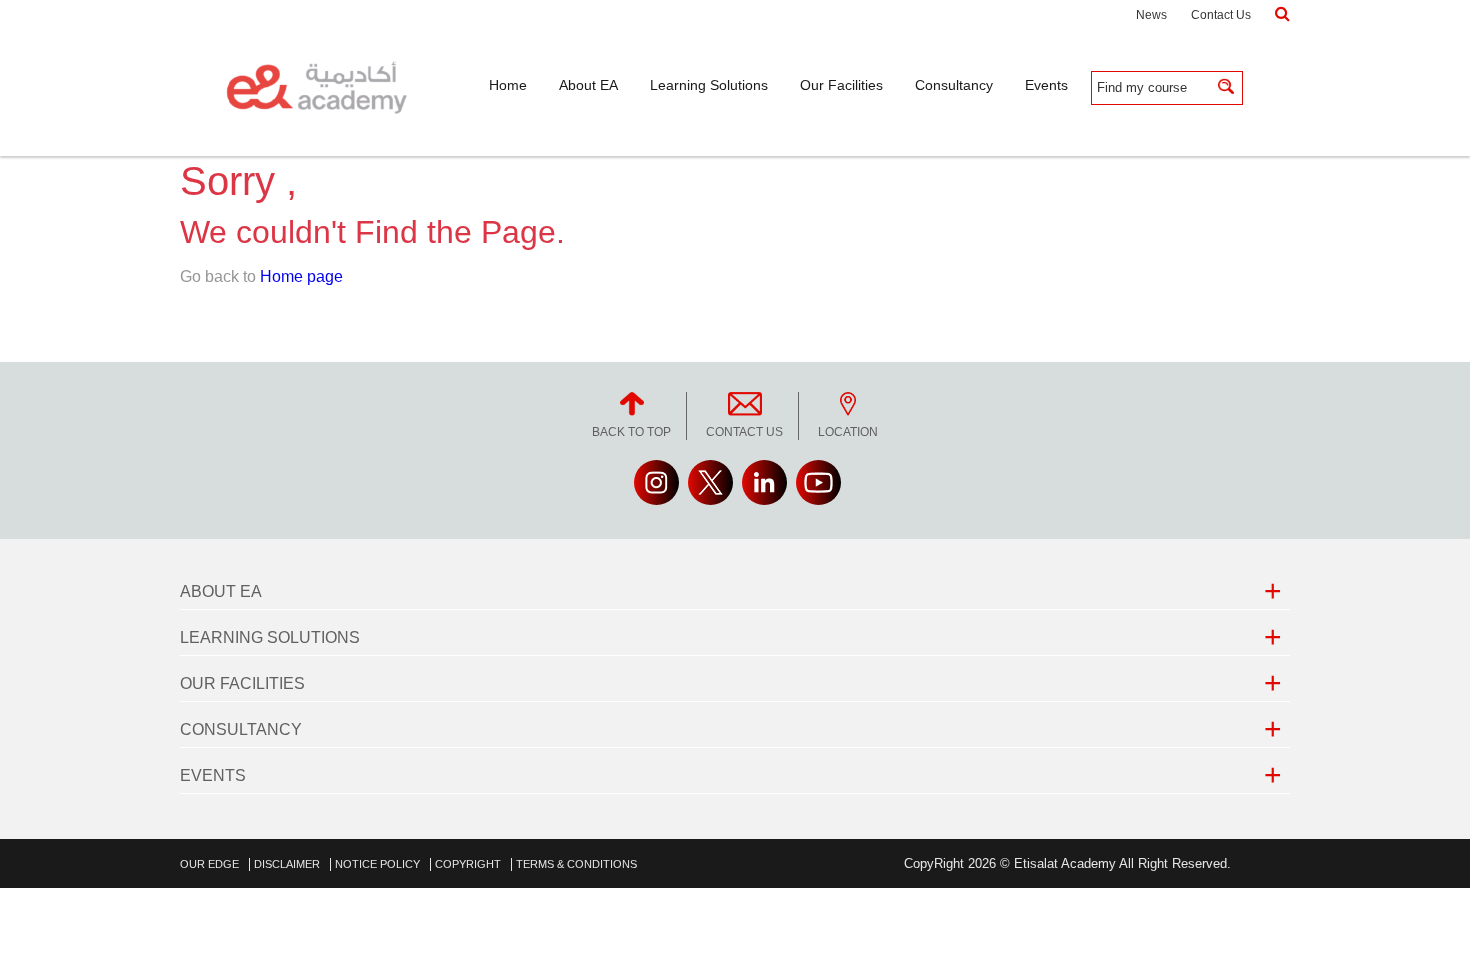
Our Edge (209, 864)
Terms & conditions (576, 864)
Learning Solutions (270, 637)
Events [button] (1046, 85)
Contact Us (1221, 15)
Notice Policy (377, 864)
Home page (301, 276)
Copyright (468, 864)
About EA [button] (588, 85)
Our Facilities (242, 683)
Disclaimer (287, 864)
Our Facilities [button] (841, 85)
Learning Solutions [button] (709, 85)
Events (213, 775)
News (1151, 15)
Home (508, 85)
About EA (221, 591)
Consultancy (241, 729)
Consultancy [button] (954, 85)
